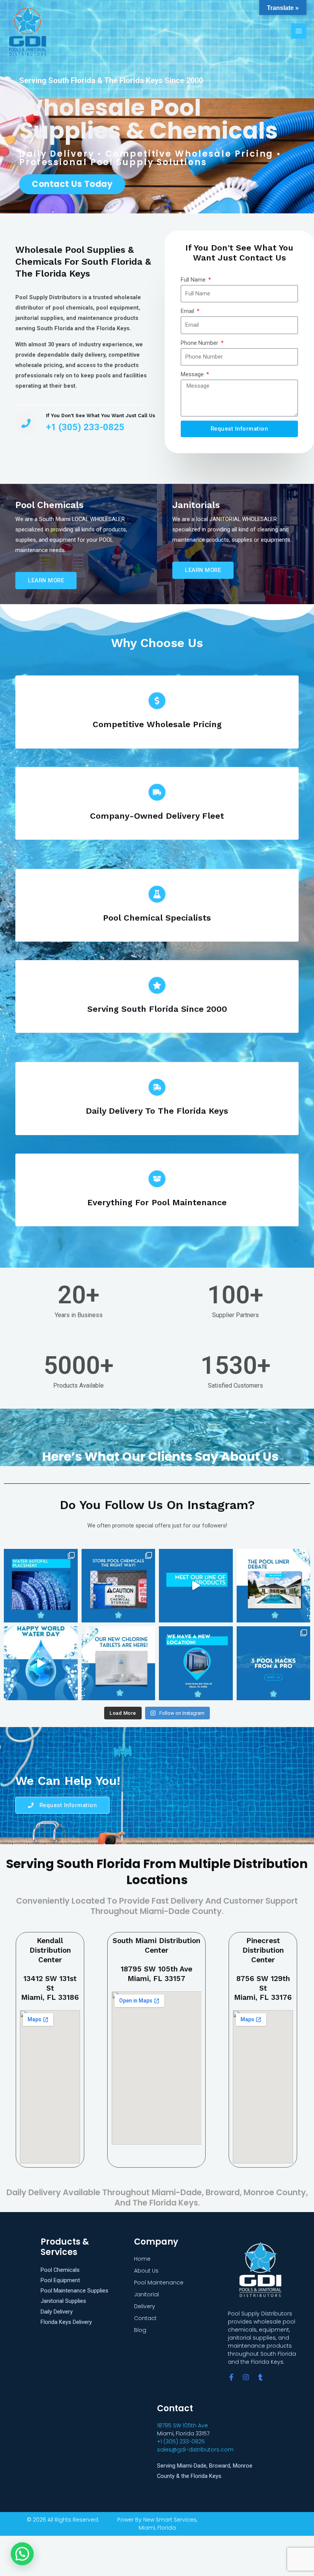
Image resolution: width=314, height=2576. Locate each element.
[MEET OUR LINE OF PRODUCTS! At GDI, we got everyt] (196, 1586)
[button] (22, 2554)
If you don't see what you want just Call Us (101, 415)
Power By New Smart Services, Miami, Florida (157, 2524)
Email (188, 311)
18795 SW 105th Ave (182, 2425)
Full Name (194, 280)
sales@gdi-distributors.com (195, 2450)
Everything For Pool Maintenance (157, 1202)
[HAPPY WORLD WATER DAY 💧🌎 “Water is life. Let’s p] (41, 1663)
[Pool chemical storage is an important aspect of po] (119, 1586)
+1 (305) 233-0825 (181, 2442)
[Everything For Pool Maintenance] (157, 1179)
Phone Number (200, 343)
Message (193, 374)
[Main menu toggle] (299, 31)
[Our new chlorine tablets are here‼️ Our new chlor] (119, 1663)
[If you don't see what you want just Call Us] (26, 423)
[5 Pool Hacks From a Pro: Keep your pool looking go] (274, 1663)
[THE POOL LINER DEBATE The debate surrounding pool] (274, 1586)
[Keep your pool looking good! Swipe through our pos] (41, 1586)
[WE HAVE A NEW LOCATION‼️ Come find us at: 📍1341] (196, 1663)
